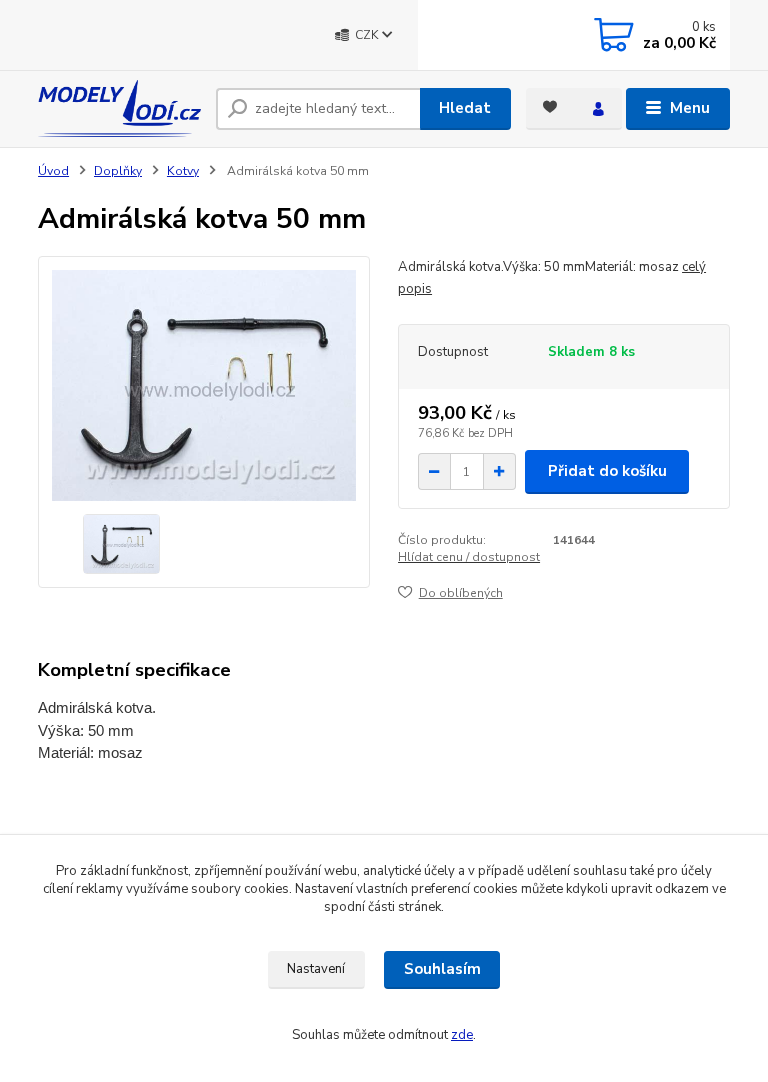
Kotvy (183, 171)
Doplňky (118, 171)
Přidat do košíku (607, 471)
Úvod (53, 171)
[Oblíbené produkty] (550, 107)
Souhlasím (442, 969)
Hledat (465, 108)
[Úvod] (119, 108)
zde (462, 1035)
